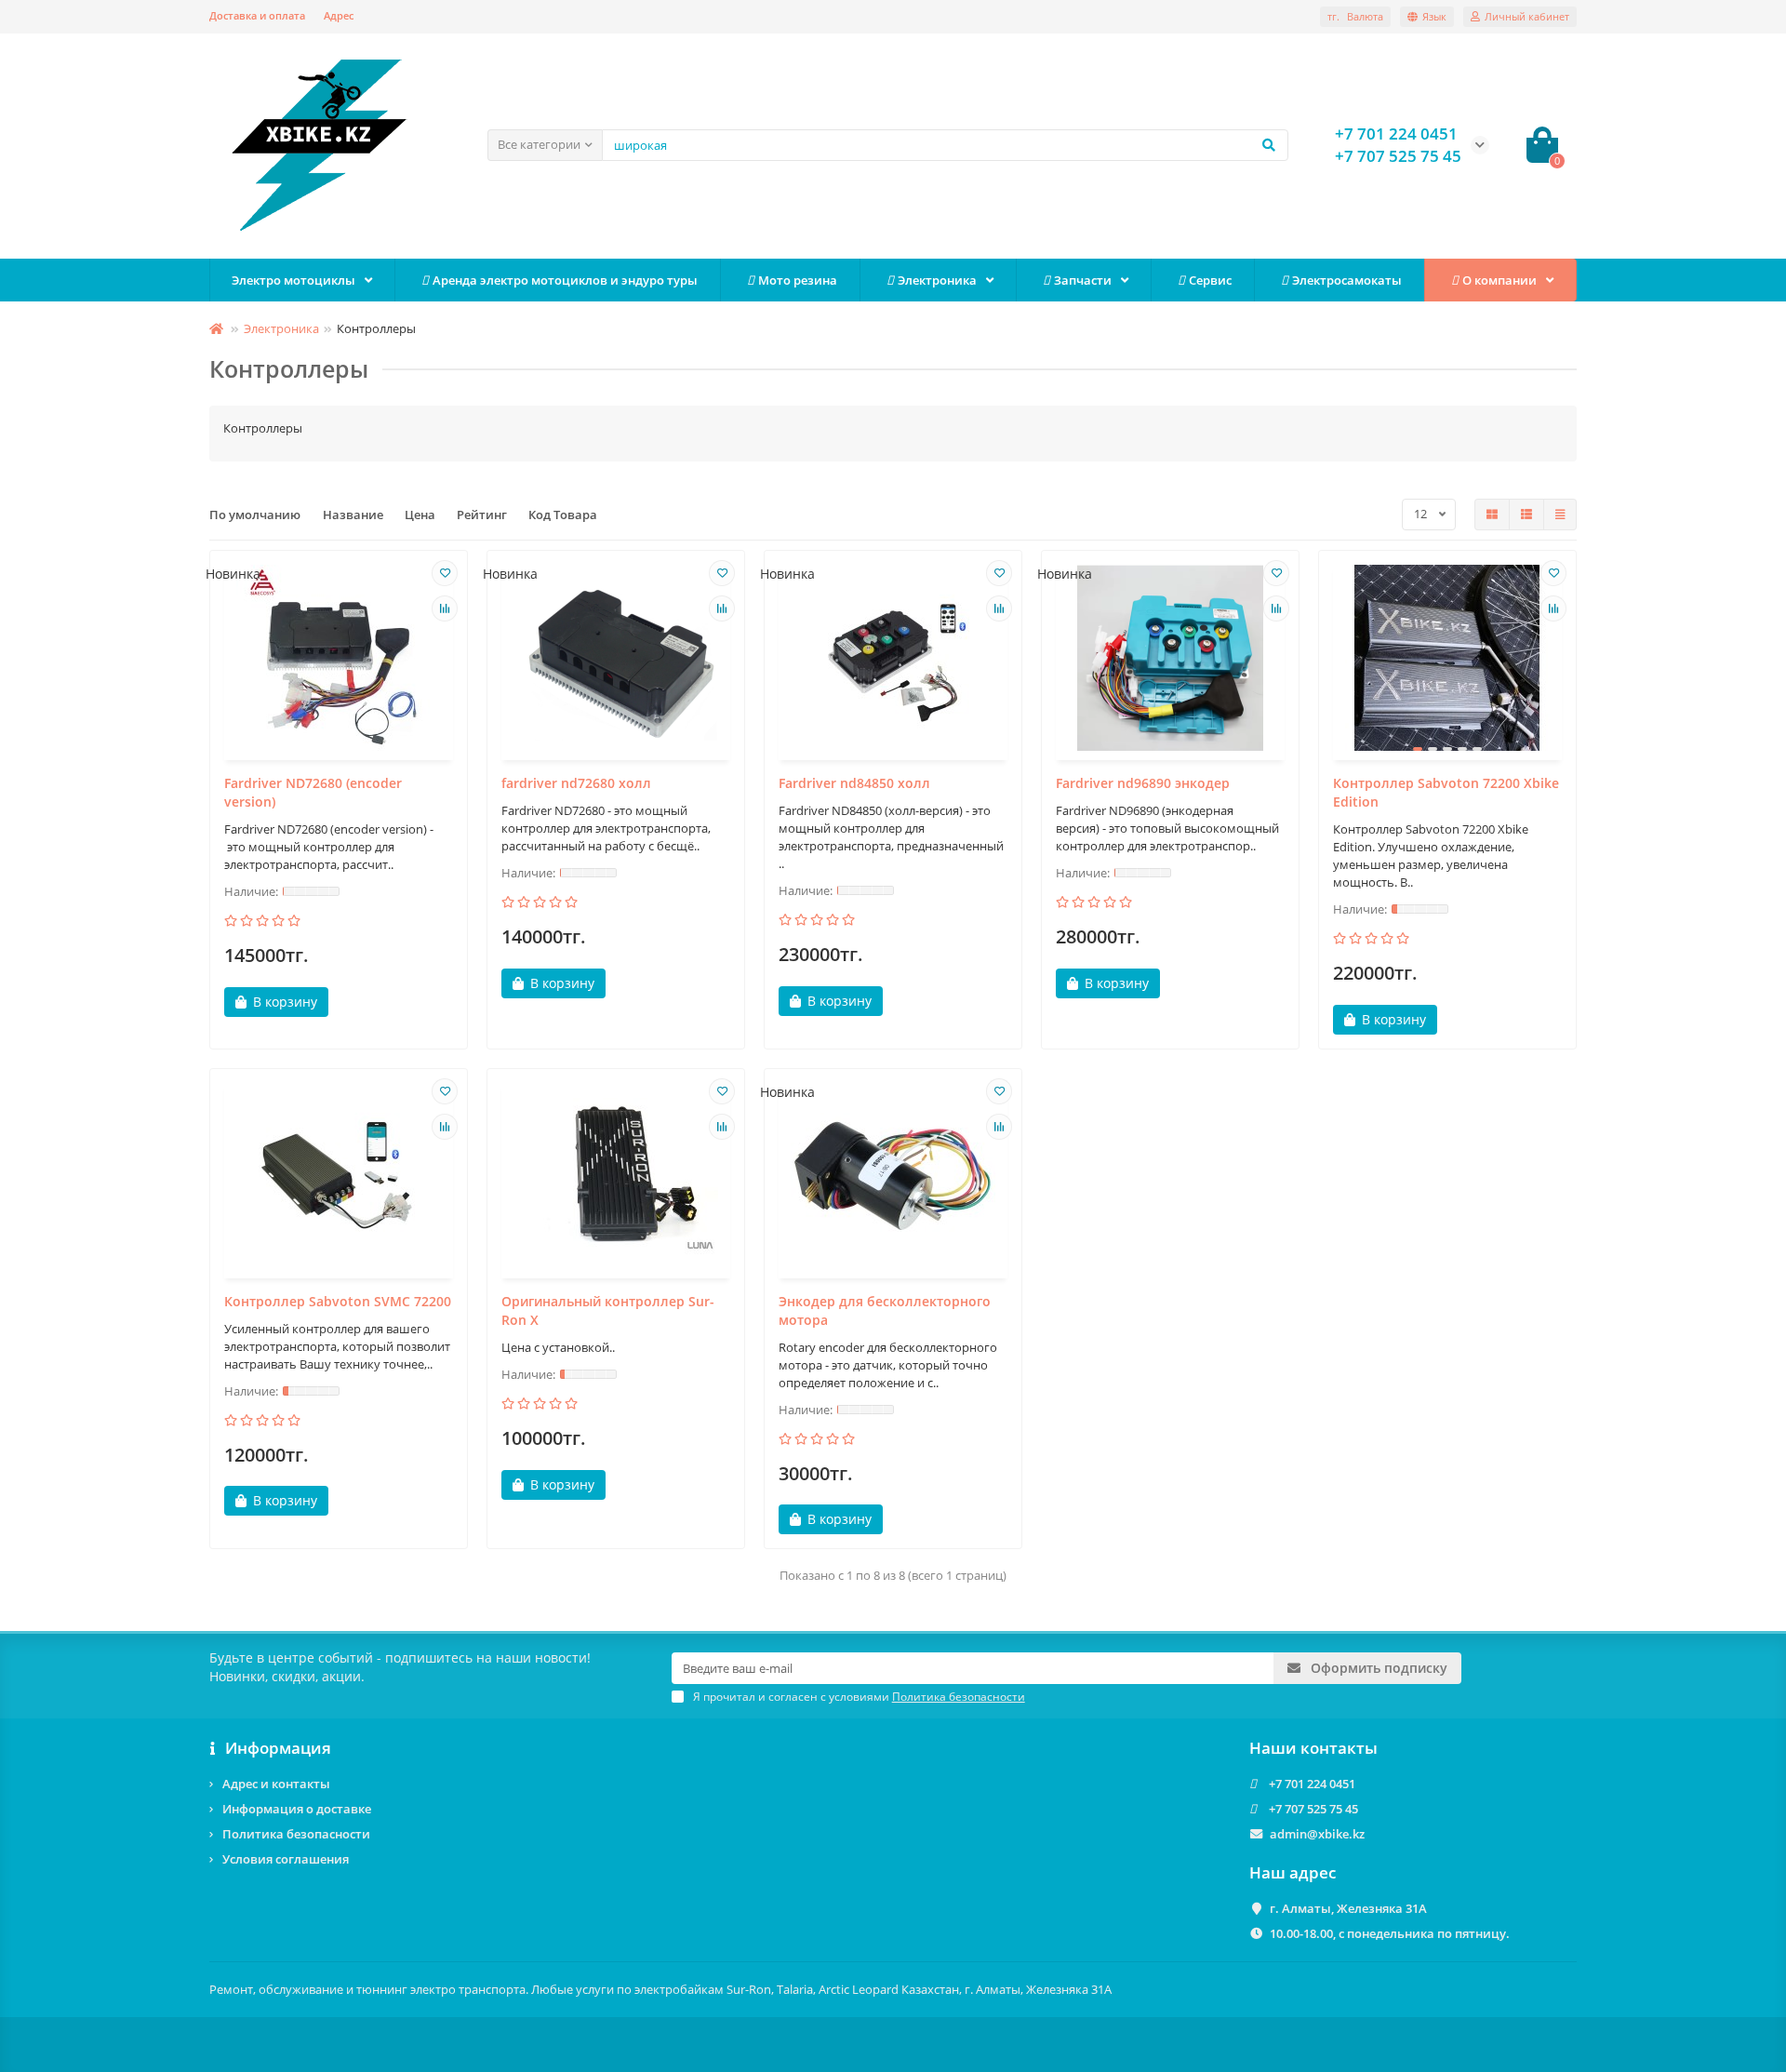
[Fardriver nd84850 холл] (893, 658)
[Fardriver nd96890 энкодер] (1170, 658)
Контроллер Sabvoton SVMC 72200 (338, 1301)
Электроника (937, 280)
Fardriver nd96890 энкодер (1143, 783)
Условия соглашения (286, 1859)
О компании (1499, 280)
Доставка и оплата (257, 15)
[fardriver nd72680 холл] (616, 658)
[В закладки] (445, 573)
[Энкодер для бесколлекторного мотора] (893, 1176)
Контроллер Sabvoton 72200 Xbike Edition (1446, 792)
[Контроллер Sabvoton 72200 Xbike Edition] (1447, 658)
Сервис (1210, 280)
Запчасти (1083, 280)
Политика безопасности (296, 1834)
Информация (278, 1748)
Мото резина (798, 280)
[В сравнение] (445, 608)
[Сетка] (1492, 515)
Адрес (339, 15)
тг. (1355, 16)
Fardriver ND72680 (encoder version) (313, 792)
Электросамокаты (1347, 280)
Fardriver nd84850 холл (854, 783)
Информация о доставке (297, 1809)
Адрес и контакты (276, 1784)
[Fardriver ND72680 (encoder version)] (339, 658)
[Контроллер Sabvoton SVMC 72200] (339, 1176)
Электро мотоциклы (293, 280)
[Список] (1526, 515)
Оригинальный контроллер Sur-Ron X (608, 1310)
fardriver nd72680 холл (576, 783)
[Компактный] (1560, 515)
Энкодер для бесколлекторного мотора (885, 1310)
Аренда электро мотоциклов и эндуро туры (565, 280)
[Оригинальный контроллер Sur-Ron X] (616, 1176)
